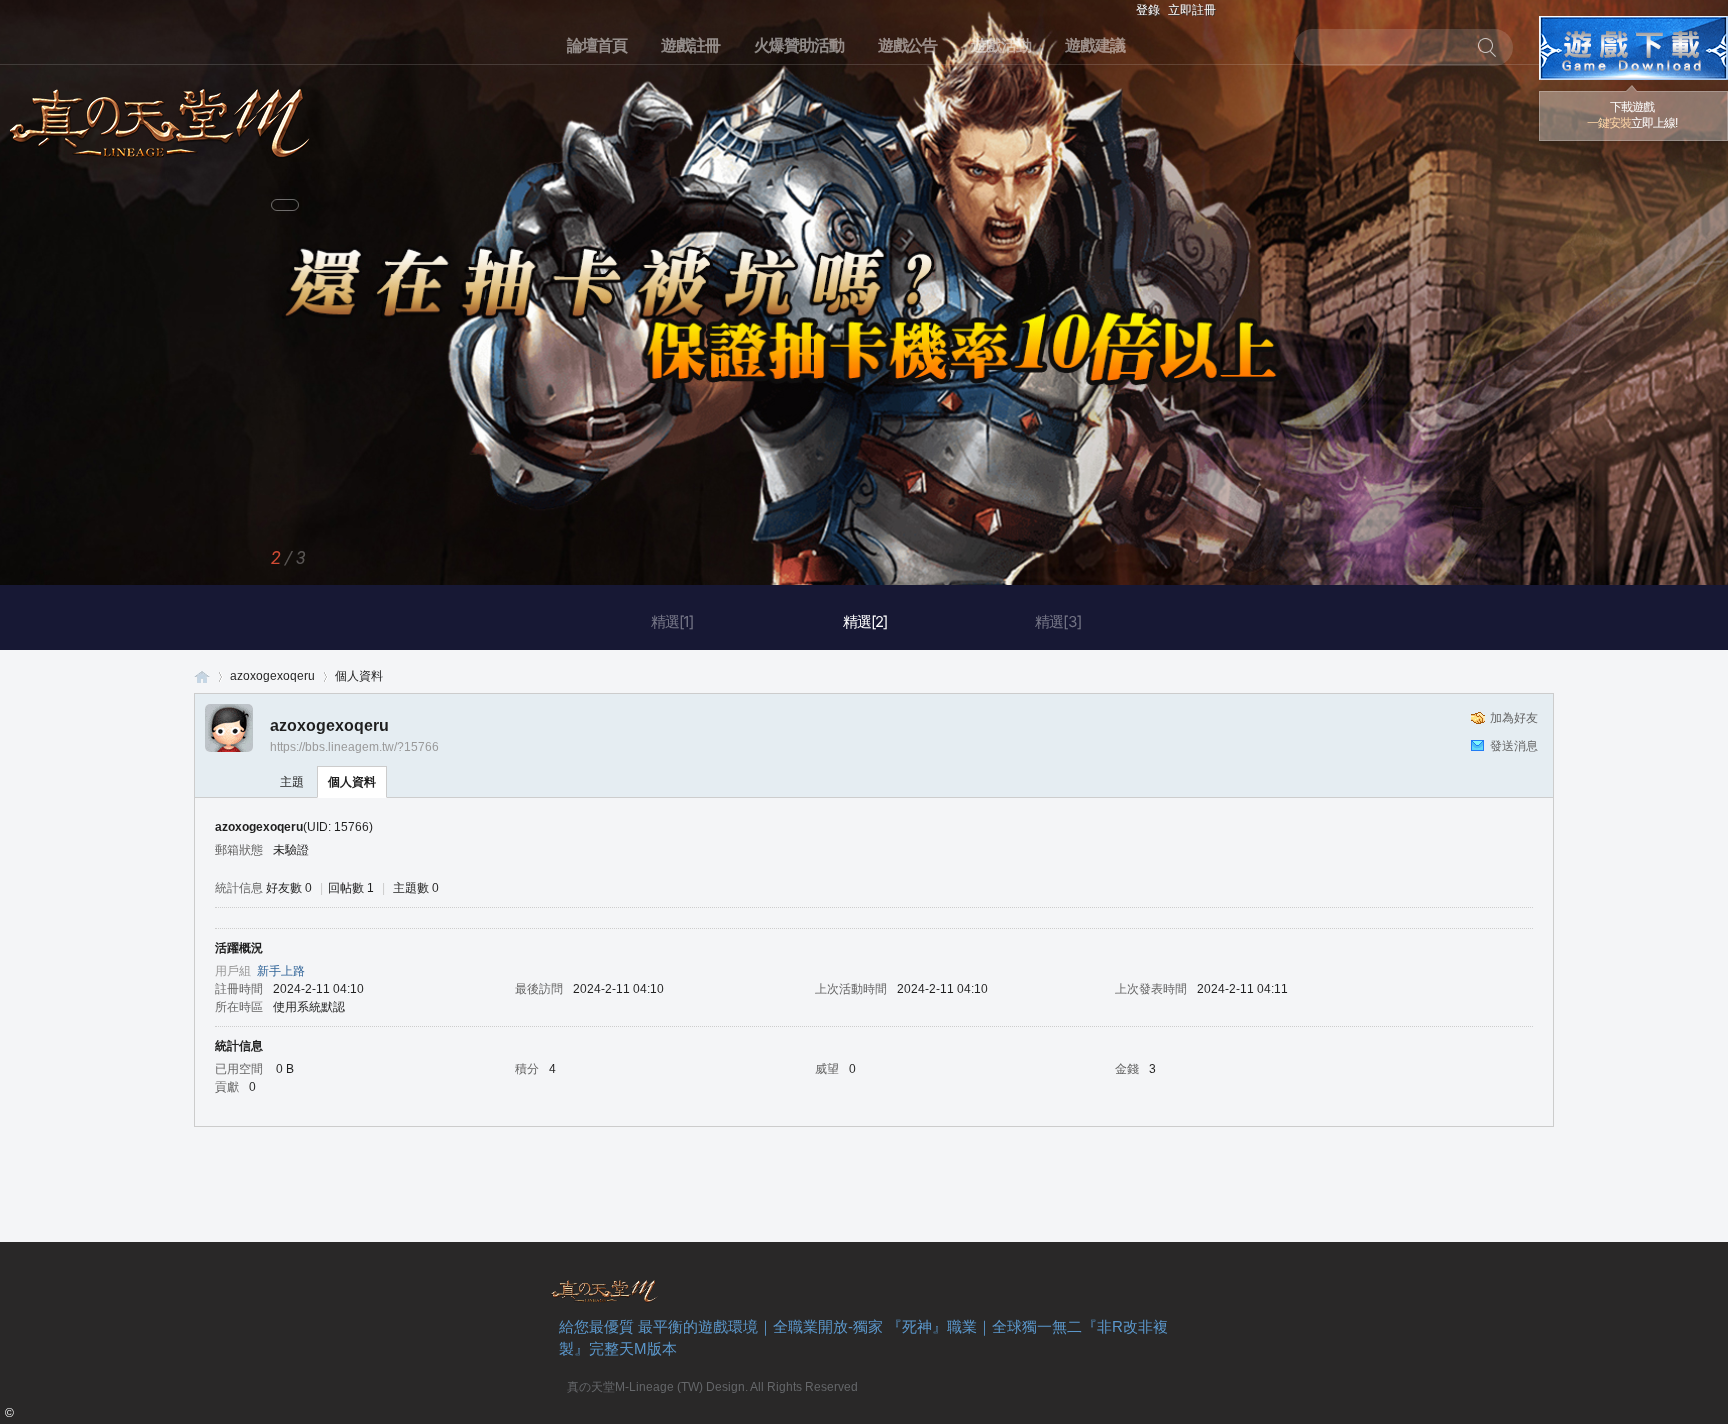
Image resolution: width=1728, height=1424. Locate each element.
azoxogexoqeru (272, 676)
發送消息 (1514, 746)
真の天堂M (160, 116)
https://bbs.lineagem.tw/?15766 (354, 747)
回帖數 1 (351, 888)
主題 (292, 782)
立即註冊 (1192, 10)
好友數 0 (289, 888)
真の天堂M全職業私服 (202, 676)
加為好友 (1514, 718)
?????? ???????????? (1633, 48)
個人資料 (352, 782)
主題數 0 (416, 888)
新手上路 (281, 971)
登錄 (1148, 10)
